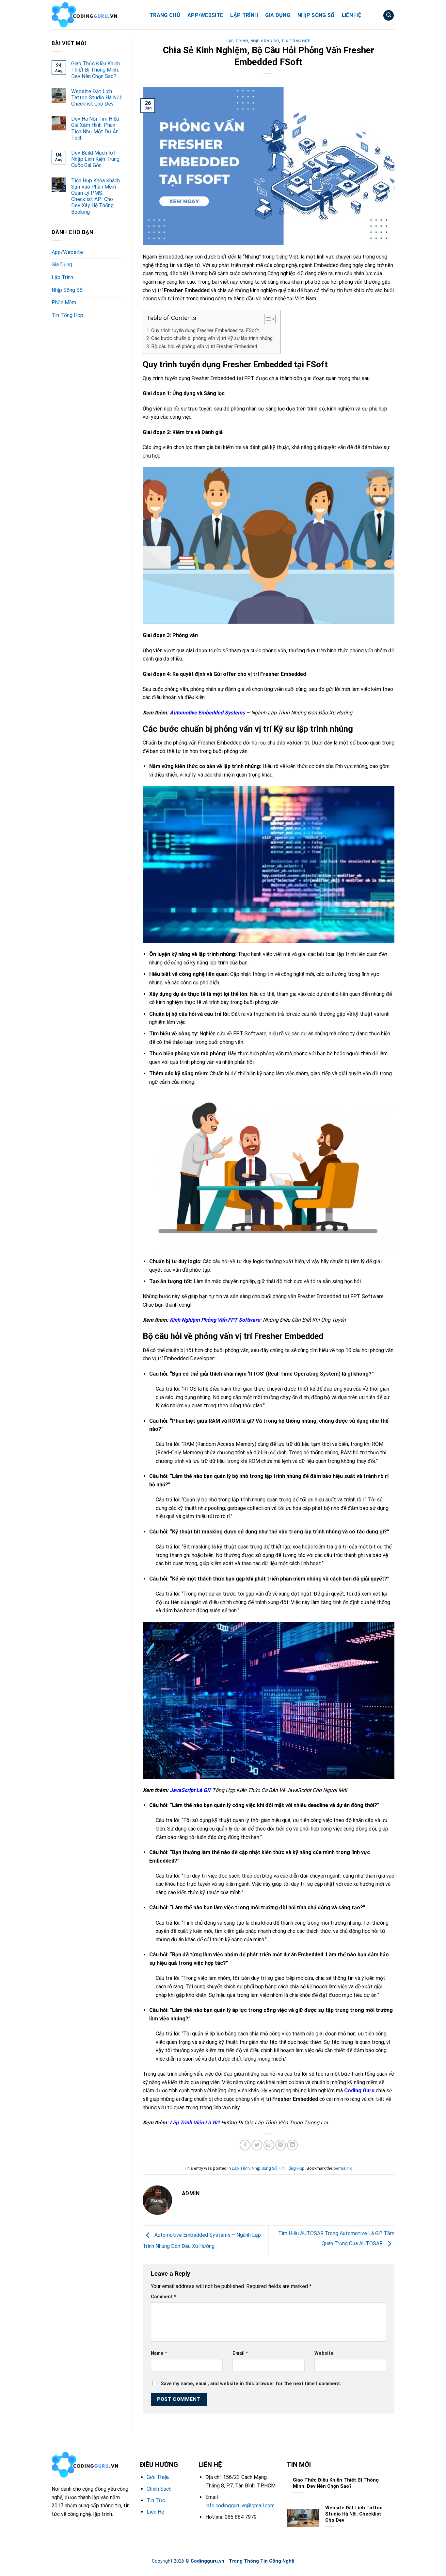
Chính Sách (159, 2489)
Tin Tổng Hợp (67, 315)
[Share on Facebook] (245, 2145)
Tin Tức (156, 2500)
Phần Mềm (64, 302)
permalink (342, 2168)
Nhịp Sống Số (316, 15)
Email (240, 2353)
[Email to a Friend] (269, 2145)
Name (159, 2353)
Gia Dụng (278, 15)
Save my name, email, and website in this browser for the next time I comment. (251, 2384)
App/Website (205, 15)
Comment (164, 2297)
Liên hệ (351, 15)
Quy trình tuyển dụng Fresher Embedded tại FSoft (205, 330)
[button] (267, 320)
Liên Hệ (155, 2512)
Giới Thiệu (158, 2477)
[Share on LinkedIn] (292, 2145)
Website (324, 2353)
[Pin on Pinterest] (281, 2145)
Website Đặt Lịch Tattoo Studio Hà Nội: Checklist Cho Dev (96, 98)
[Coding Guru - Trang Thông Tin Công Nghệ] (96, 15)
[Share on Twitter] (257, 2145)
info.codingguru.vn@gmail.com (240, 2506)
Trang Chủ (165, 15)
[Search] (389, 16)
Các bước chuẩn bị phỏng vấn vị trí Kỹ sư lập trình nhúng (213, 338)
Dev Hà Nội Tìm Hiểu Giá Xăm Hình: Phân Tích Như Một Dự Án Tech (95, 128)
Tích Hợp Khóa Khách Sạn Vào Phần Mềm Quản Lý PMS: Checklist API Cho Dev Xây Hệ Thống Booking (96, 196)
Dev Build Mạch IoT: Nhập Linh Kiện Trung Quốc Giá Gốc (95, 159)
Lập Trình (244, 15)
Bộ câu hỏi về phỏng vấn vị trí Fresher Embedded (205, 346)
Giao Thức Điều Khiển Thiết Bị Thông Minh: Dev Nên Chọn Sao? (96, 70)
